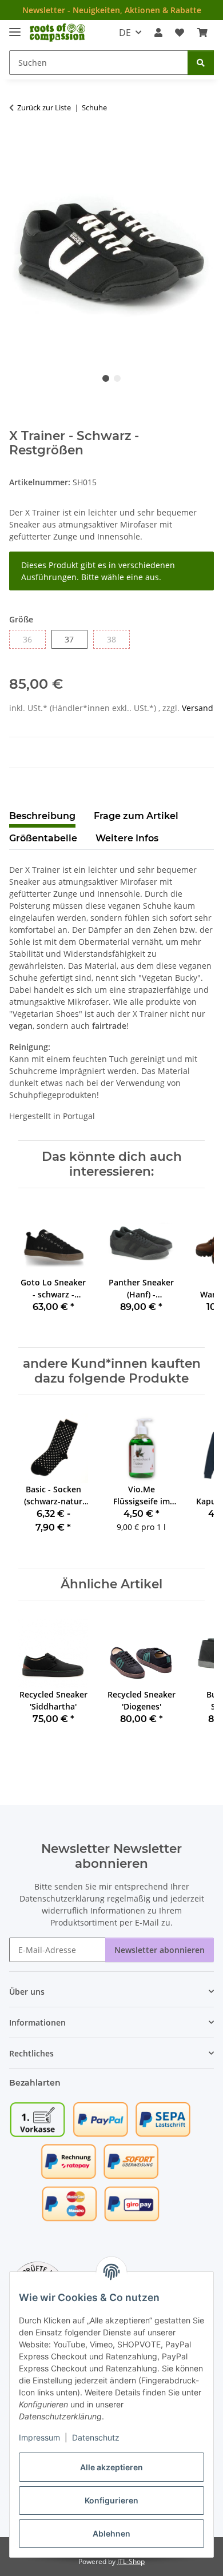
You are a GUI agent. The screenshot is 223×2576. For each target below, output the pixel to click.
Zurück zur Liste (44, 107)
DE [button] (125, 33)
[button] (158, 33)
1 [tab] (106, 378)
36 (32, 639)
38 (116, 639)
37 (73, 639)
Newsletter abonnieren (160, 1950)
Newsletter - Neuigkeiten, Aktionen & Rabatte (112, 10)
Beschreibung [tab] (42, 816)
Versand (198, 708)
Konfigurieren (111, 2500)
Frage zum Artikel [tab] (136, 816)
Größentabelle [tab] (43, 838)
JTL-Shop (131, 2561)
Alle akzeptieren (111, 2467)
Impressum (39, 2437)
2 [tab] (117, 378)
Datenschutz (96, 2437)
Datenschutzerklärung (62, 1898)
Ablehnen (111, 2533)
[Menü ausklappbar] (15, 27)
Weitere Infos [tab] (127, 838)
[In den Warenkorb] (18, 143)
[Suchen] (201, 63)
